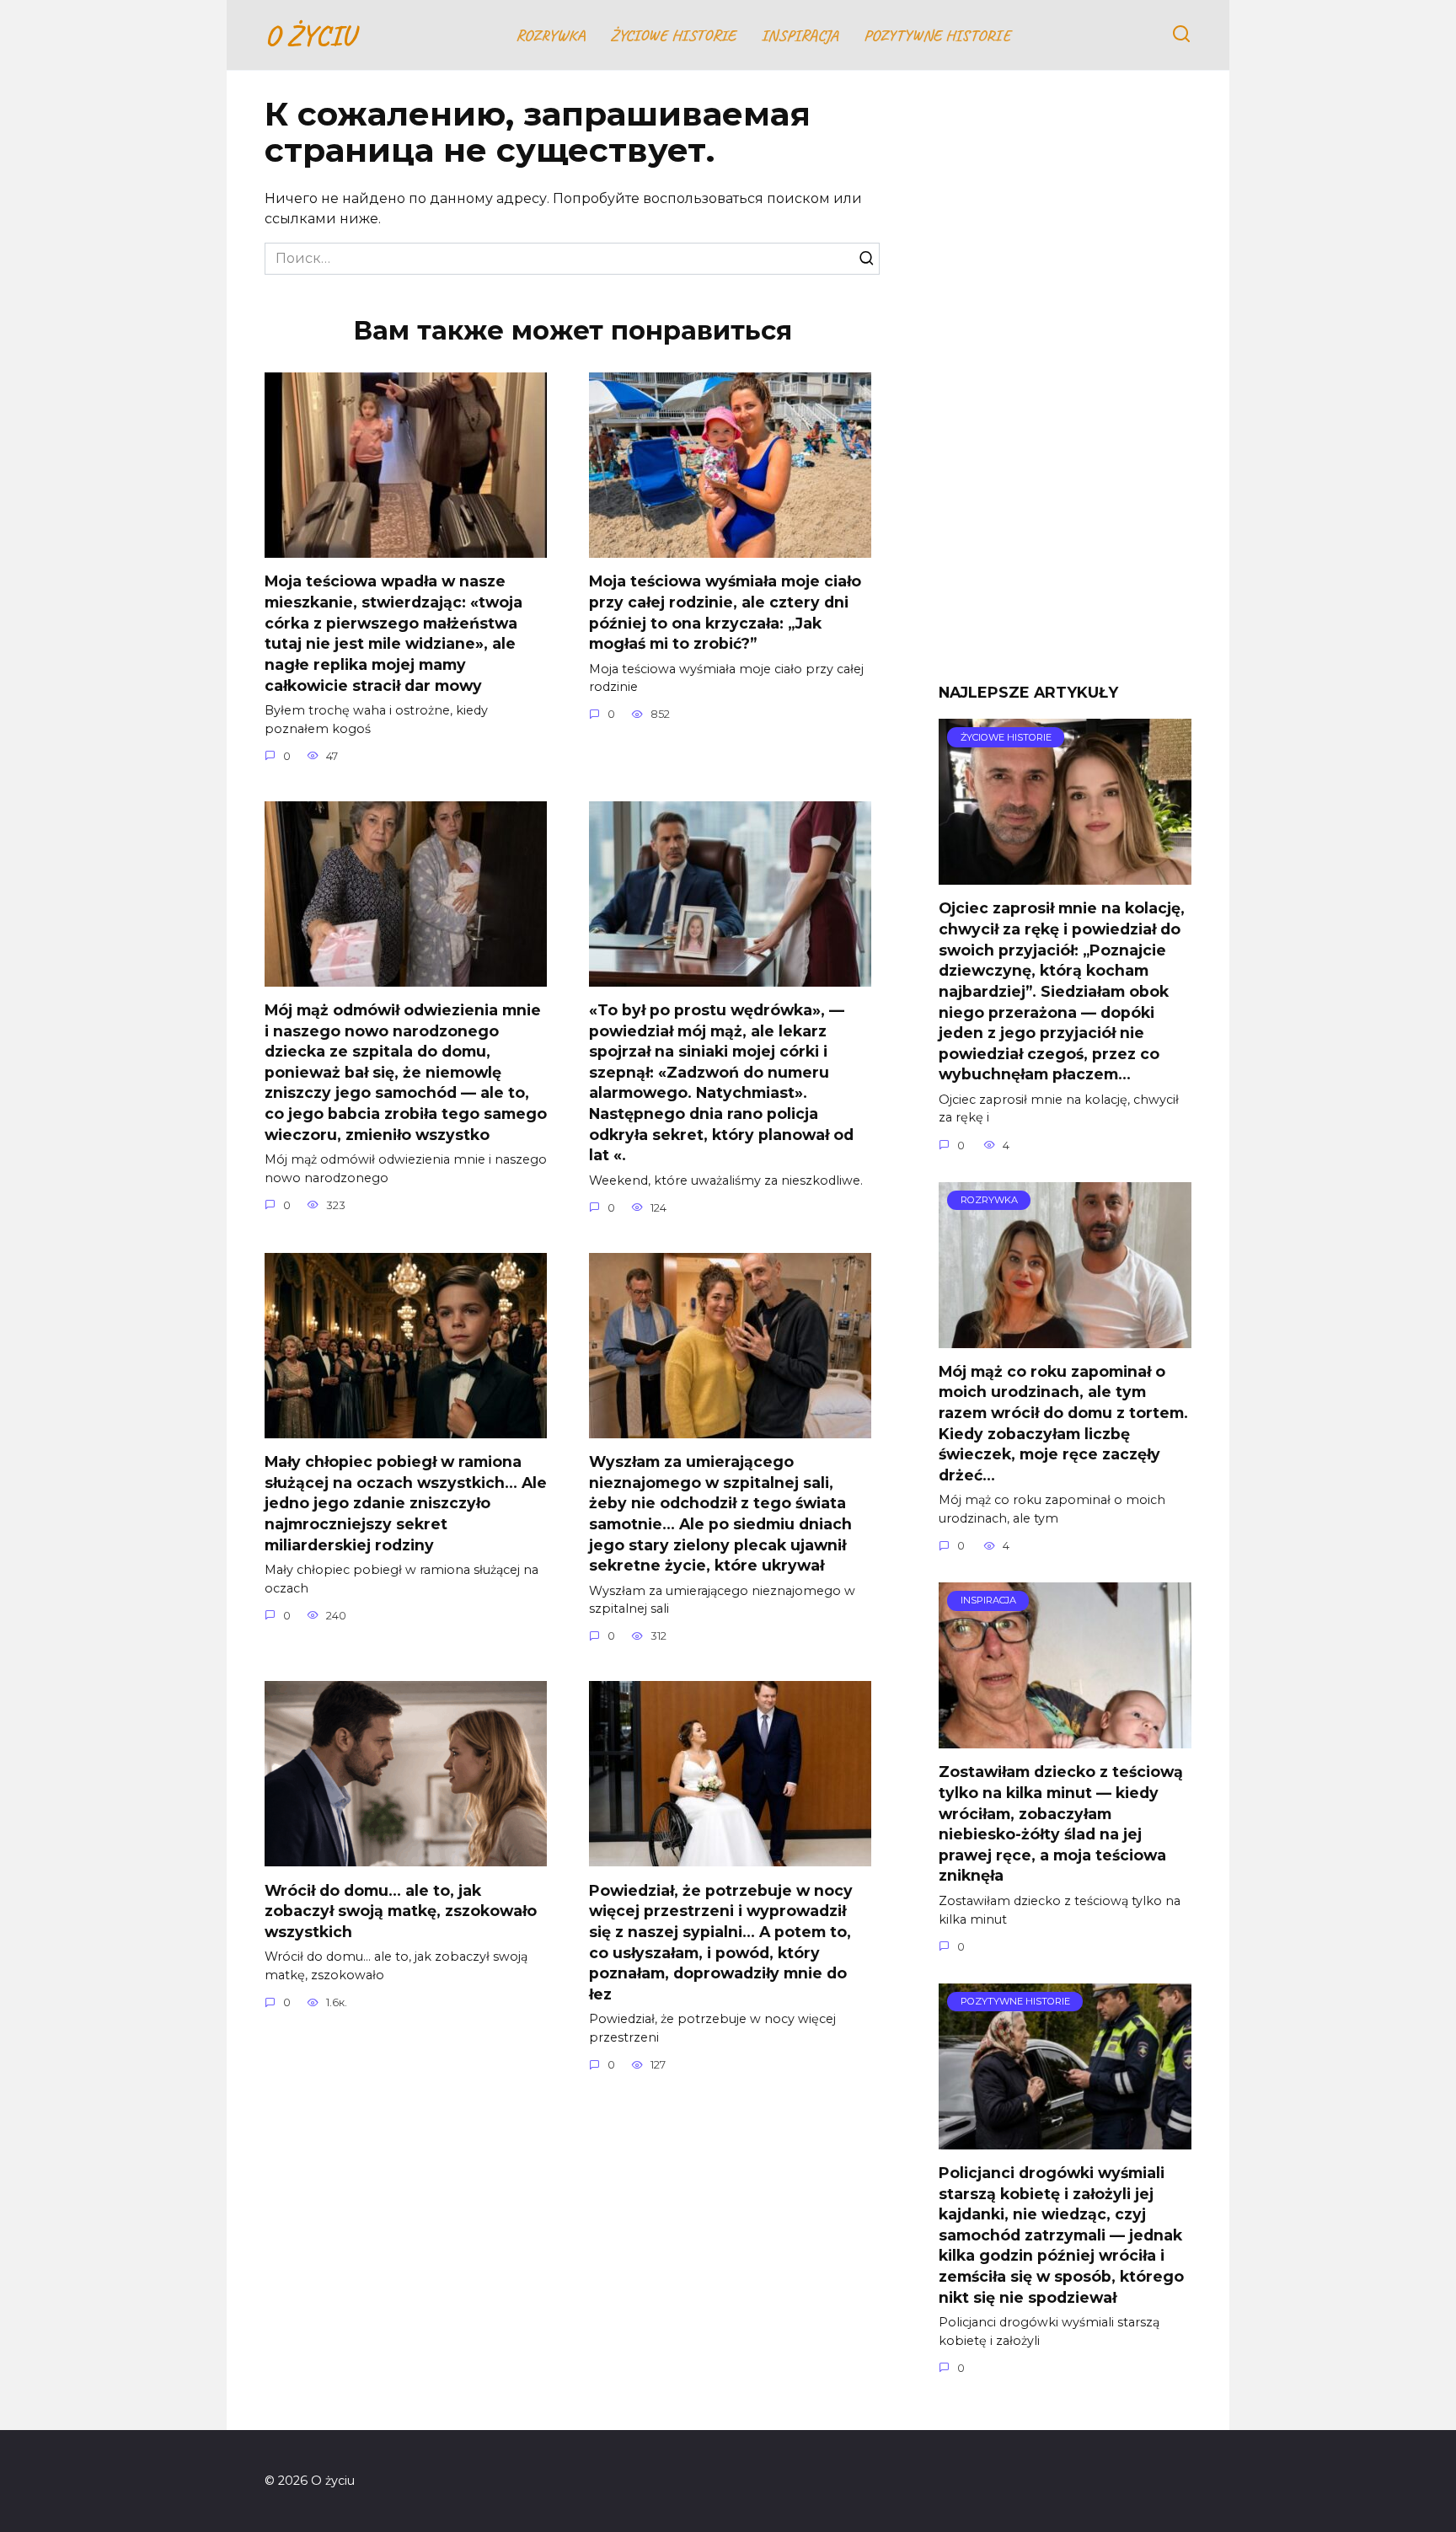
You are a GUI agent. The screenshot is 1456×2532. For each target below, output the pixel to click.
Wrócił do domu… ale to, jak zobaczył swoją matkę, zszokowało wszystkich (401, 1910)
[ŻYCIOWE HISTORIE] (1065, 874)
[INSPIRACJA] (1065, 1738)
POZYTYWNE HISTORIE (937, 35)
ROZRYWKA (550, 35)
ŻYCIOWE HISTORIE (673, 35)
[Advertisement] (1065, 389)
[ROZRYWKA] (1065, 1338)
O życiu (310, 35)
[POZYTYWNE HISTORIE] (1065, 2139)
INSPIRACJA (800, 35)
